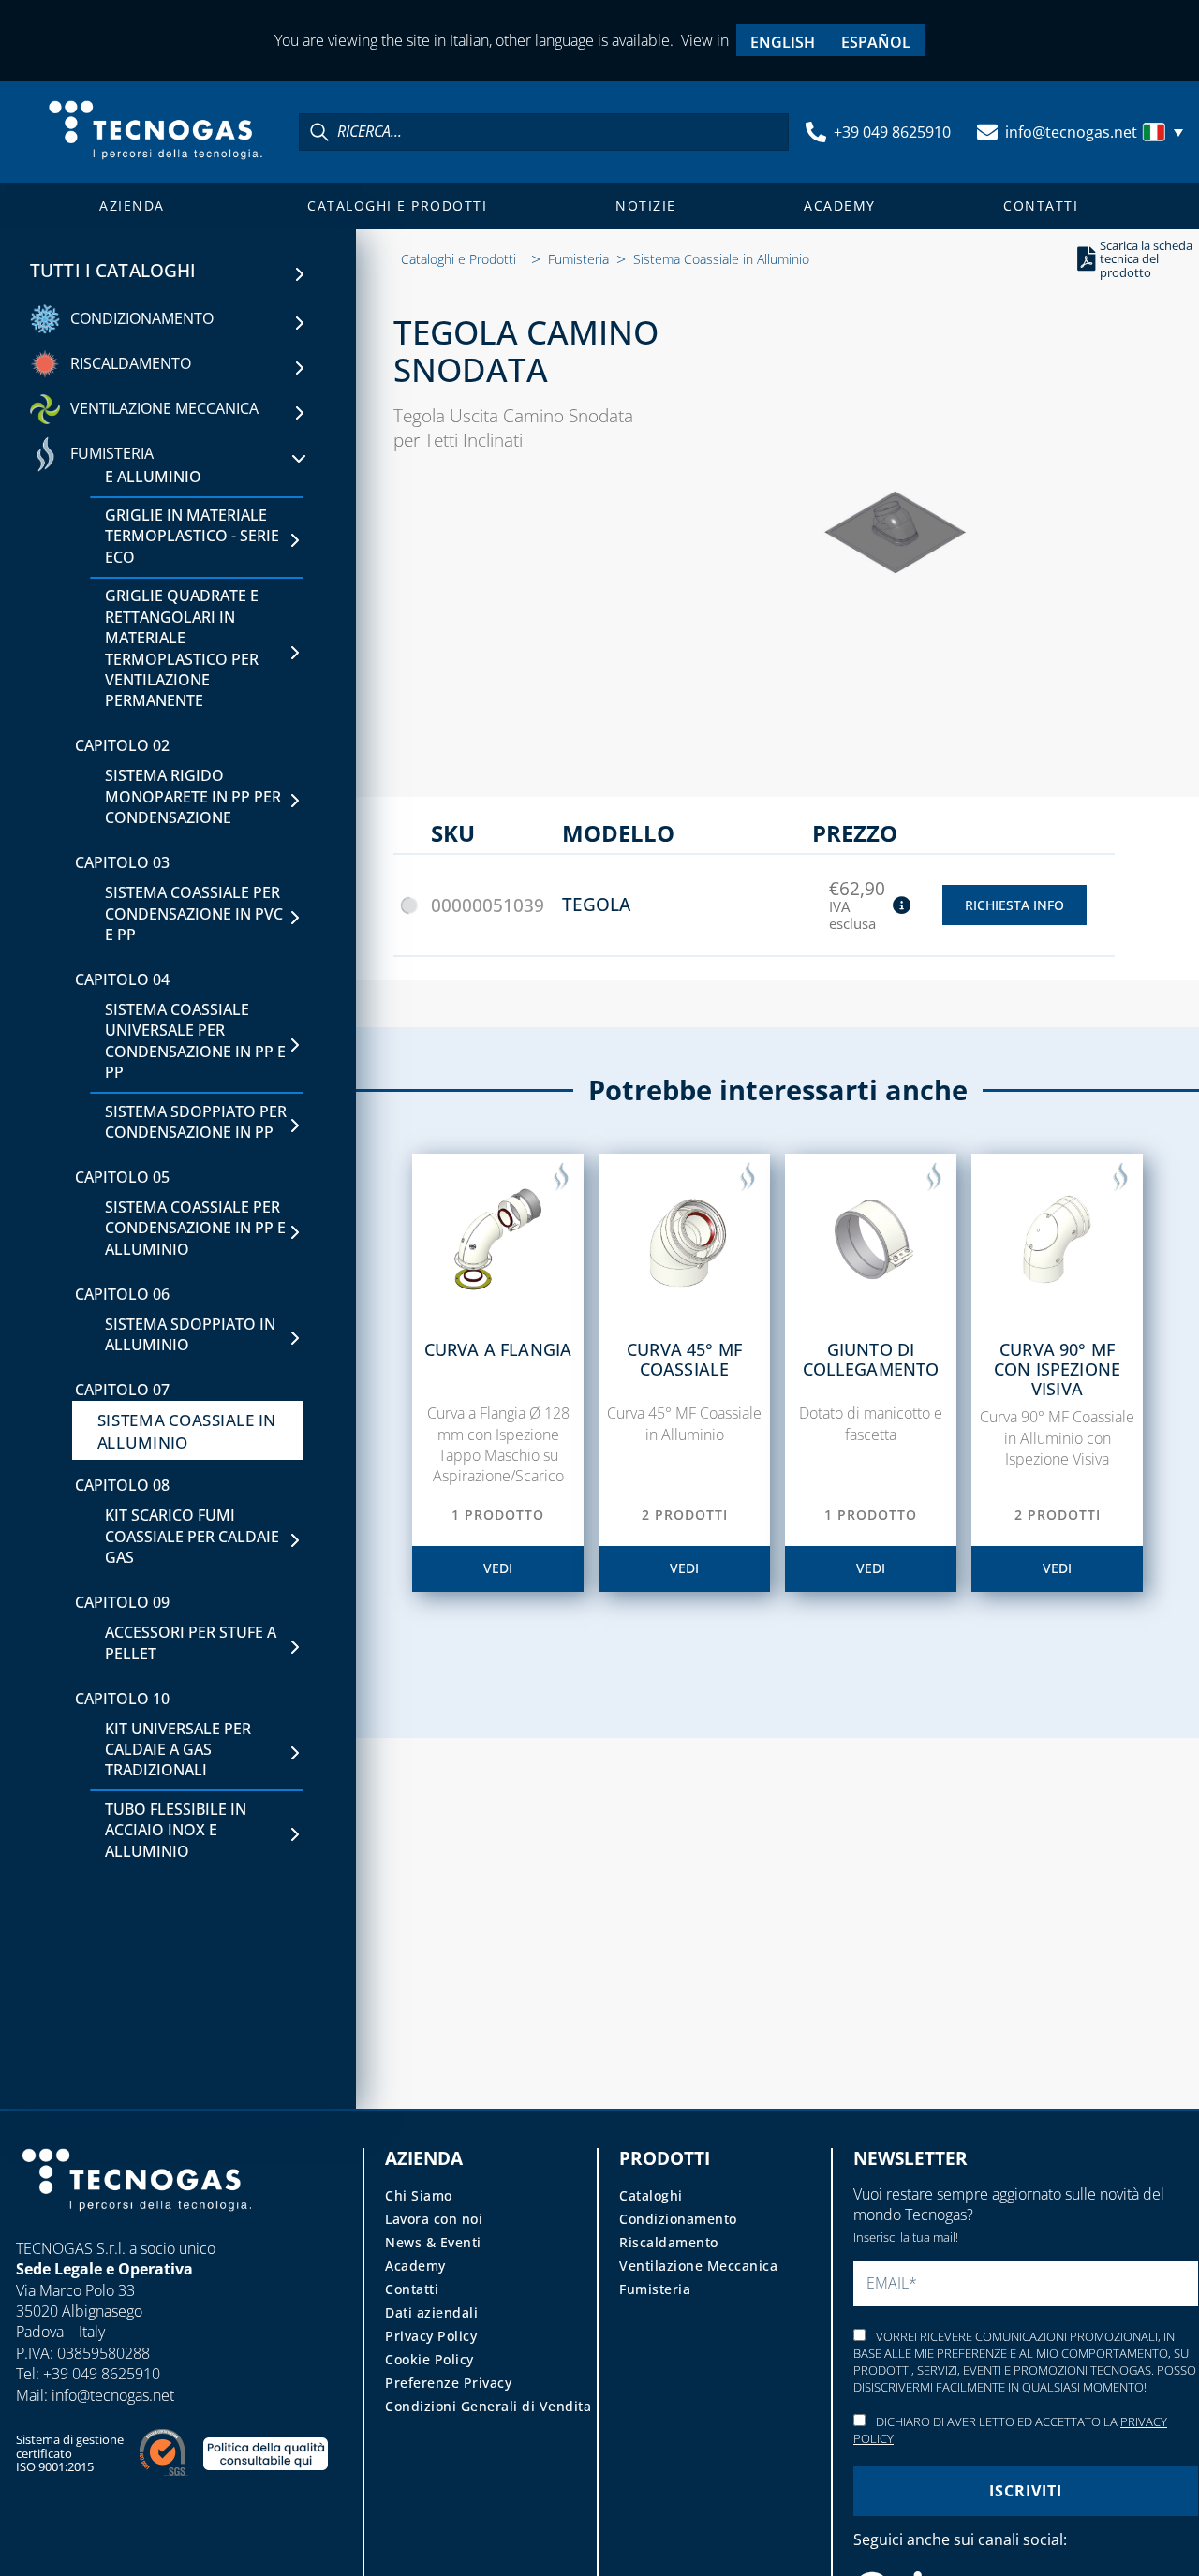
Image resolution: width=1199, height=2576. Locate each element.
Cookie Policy (429, 2359)
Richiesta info (1014, 905)
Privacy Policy (431, 2336)
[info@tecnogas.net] (987, 132)
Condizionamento (678, 2219)
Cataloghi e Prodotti (397, 206)
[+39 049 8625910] (816, 132)
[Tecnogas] (137, 2229)
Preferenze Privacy (448, 2383)
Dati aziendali (431, 2312)
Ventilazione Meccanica (698, 2266)
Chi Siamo (419, 2195)
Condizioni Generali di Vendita (488, 2406)
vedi (498, 1568)
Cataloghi (651, 2195)
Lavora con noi (434, 2219)
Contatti (1041, 206)
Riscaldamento (669, 2242)
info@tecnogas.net (1071, 132)
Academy (840, 206)
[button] (1165, 132)
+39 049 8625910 (892, 132)
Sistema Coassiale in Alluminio (721, 259)
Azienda (132, 206)
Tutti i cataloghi (113, 271)
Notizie (646, 206)
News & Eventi (433, 2242)
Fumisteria (578, 259)
